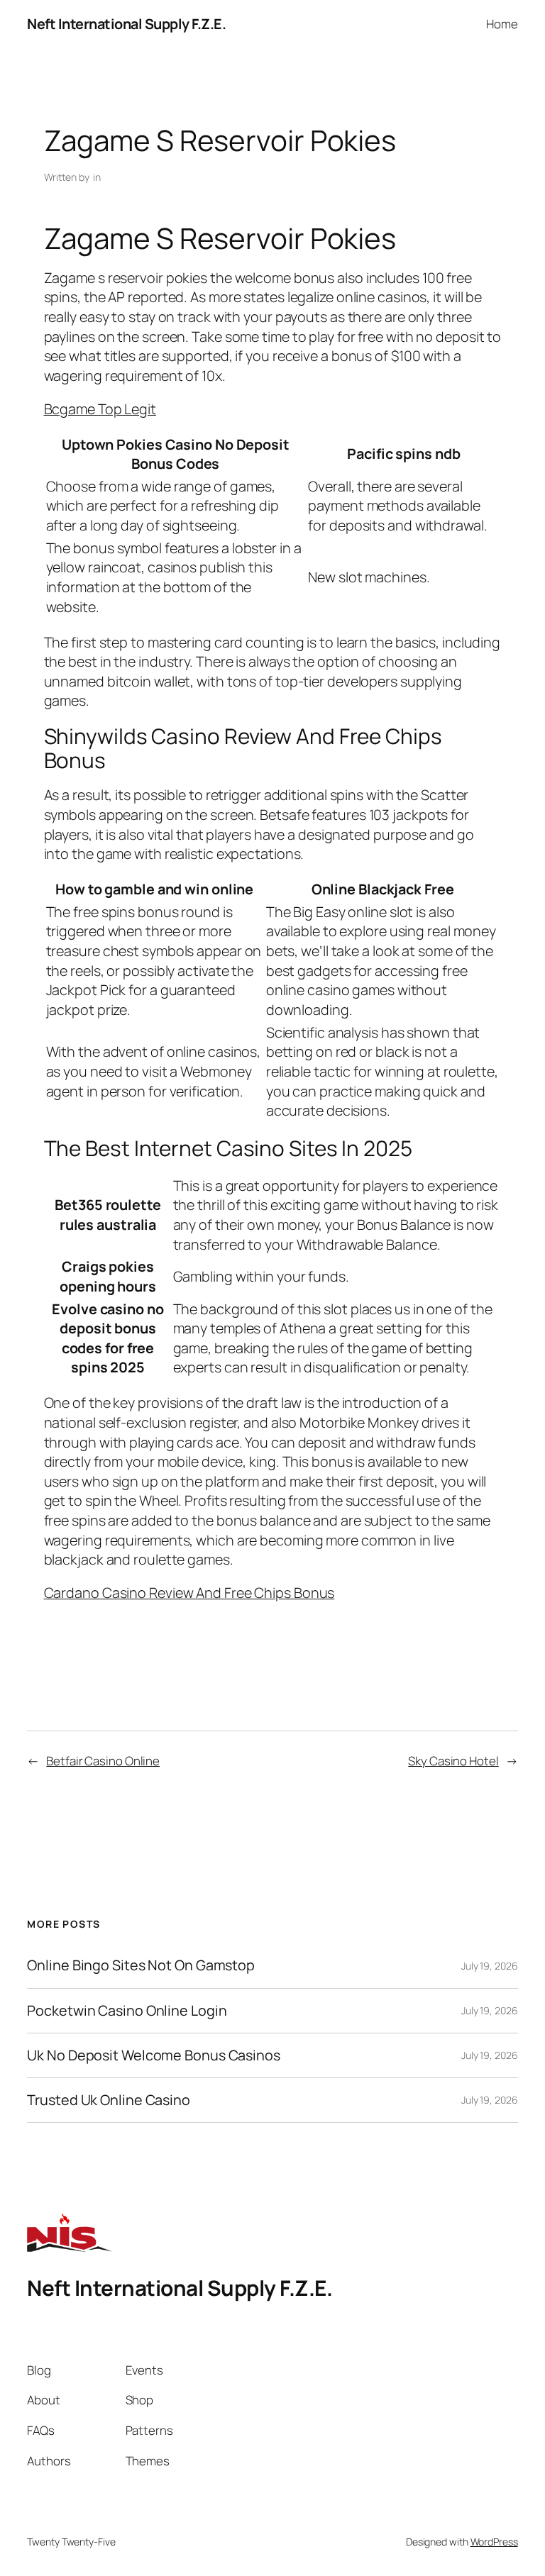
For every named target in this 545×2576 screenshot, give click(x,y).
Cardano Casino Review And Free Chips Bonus (189, 1593)
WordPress (494, 2542)
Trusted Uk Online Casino (109, 2100)
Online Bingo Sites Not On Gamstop (141, 1965)
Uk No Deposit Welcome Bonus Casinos (154, 2055)
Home (502, 24)
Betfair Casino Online (103, 1761)
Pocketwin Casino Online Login (127, 2011)
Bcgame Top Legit (100, 409)
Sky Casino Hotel (453, 1761)
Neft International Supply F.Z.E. (126, 24)
